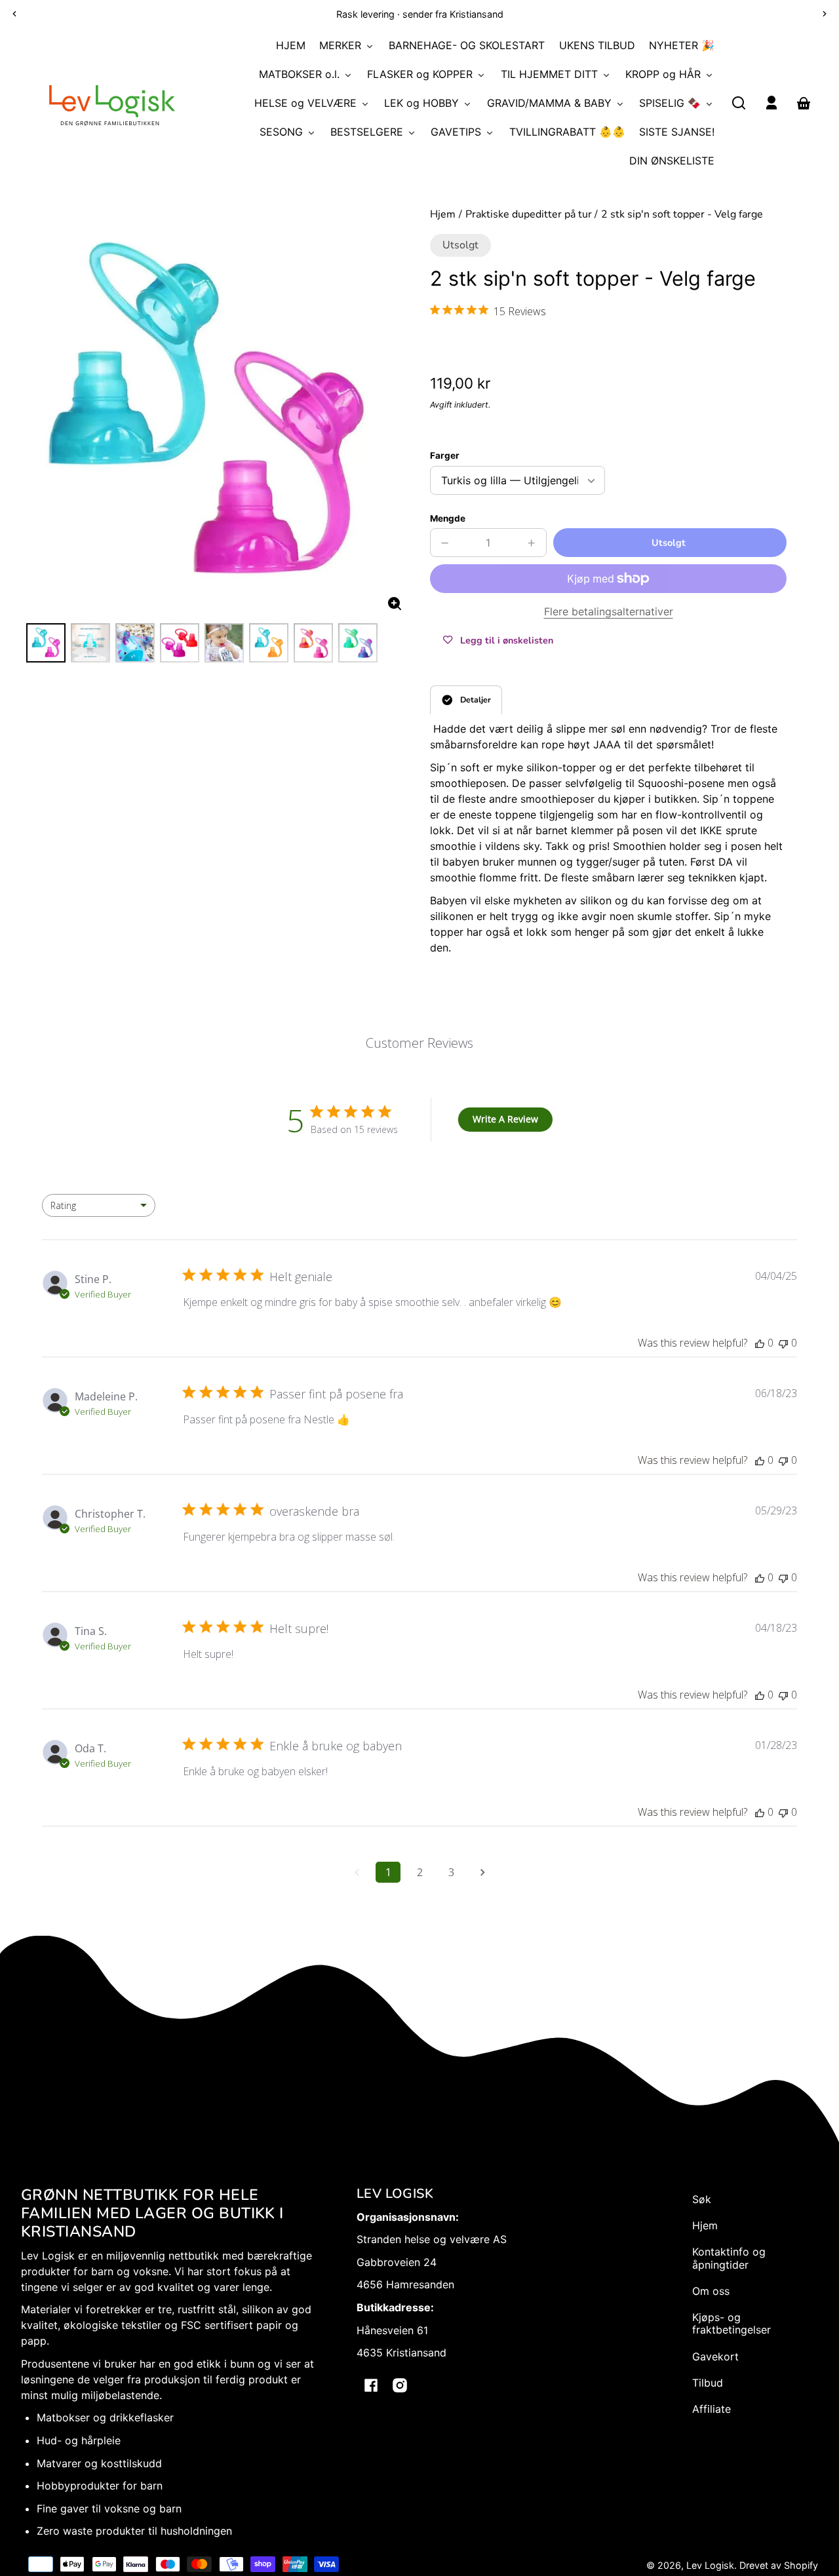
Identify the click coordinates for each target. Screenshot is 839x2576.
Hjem (443, 215)
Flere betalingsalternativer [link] (609, 611)
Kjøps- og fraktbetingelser (732, 2323)
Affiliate (712, 2409)
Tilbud (708, 2383)
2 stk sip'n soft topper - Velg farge (682, 215)
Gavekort (715, 2356)
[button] (739, 103)
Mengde (448, 518)
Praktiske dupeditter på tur (529, 215)
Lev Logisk (710, 2565)
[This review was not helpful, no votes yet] (783, 1343)
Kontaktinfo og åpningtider (729, 2258)
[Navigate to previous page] (357, 1872)
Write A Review (505, 1119)
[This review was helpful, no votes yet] (760, 1343)
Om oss (711, 2291)
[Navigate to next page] (482, 1872)
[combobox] (99, 1205)
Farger (445, 455)
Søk (702, 2199)
